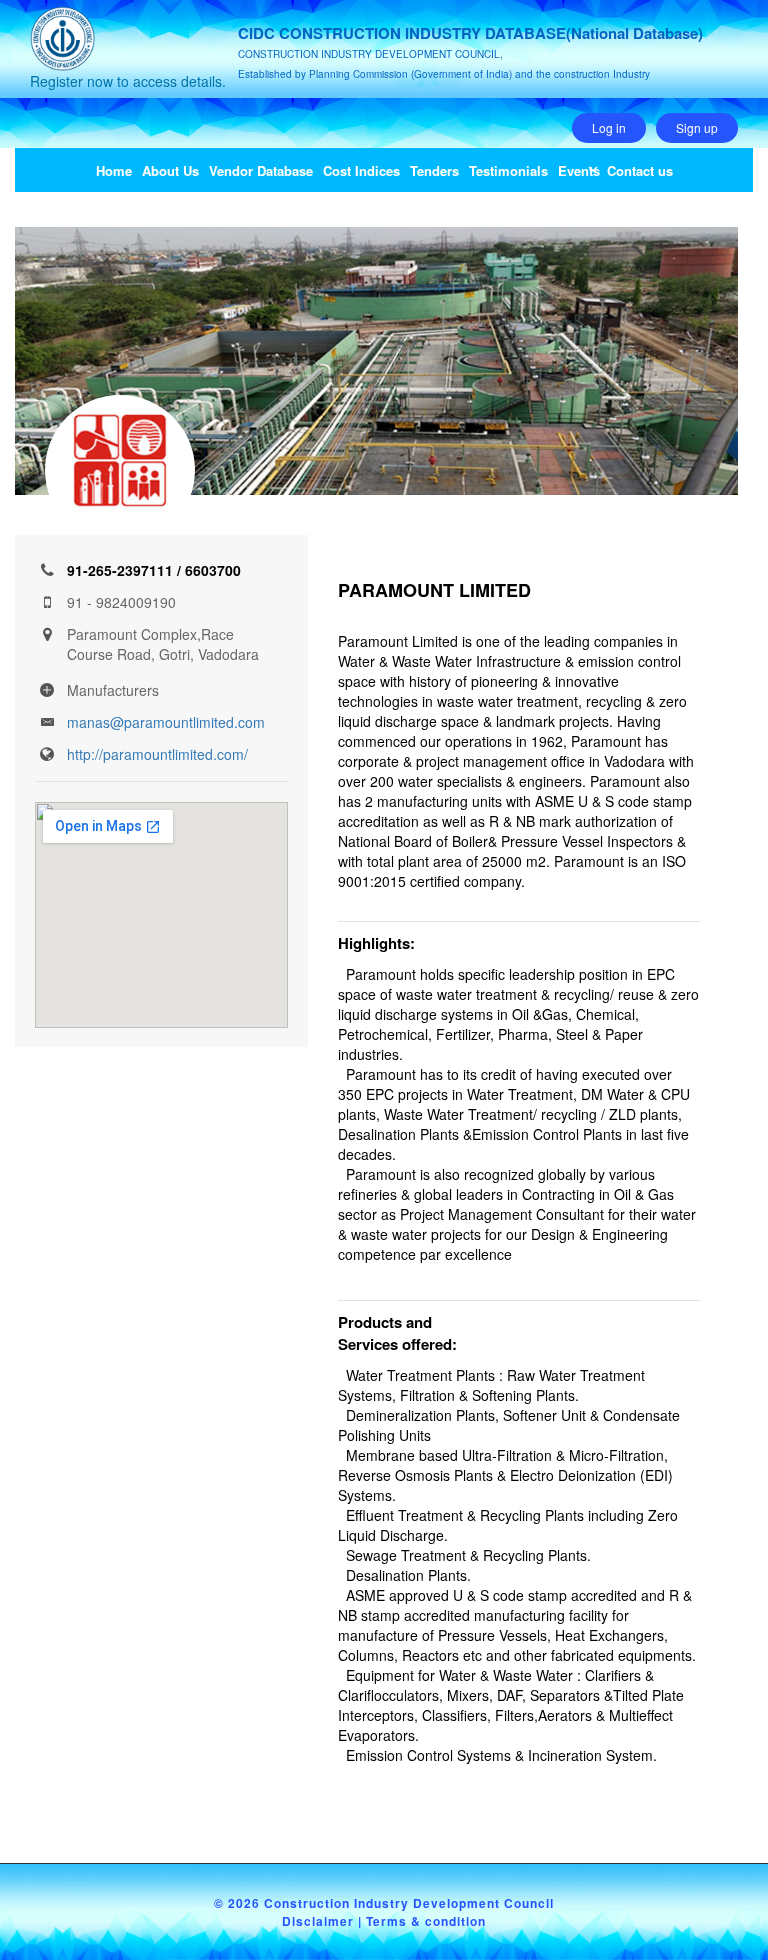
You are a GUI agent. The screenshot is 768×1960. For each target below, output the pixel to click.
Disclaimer (318, 1921)
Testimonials (508, 170)
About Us (170, 170)
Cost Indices (361, 170)
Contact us (640, 170)
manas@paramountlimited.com (166, 722)
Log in (609, 127)
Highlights (374, 943)
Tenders (434, 170)
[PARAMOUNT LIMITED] (120, 470)
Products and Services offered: (397, 1333)
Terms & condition (426, 1921)
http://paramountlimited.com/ (157, 754)
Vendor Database (261, 170)
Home (114, 170)
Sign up (697, 127)
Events (579, 170)
